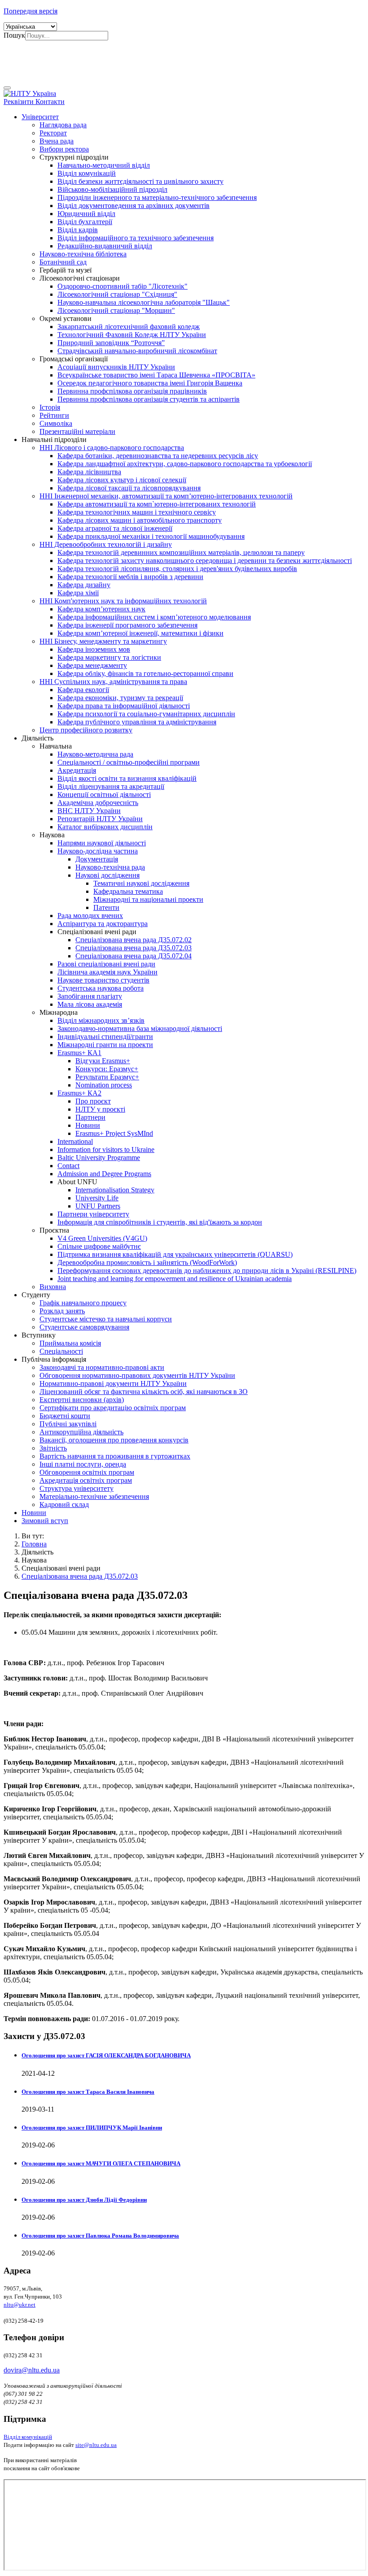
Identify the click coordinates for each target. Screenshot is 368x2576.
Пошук (14, 35)
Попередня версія (31, 11)
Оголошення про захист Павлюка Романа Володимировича (100, 2236)
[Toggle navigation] (7, 88)
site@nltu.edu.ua (96, 2445)
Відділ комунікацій (28, 2437)
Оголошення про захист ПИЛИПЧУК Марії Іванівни (92, 2128)
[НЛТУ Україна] (30, 93)
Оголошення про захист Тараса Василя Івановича (88, 2092)
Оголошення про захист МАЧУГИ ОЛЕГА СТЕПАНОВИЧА (101, 2163)
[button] (40, 117)
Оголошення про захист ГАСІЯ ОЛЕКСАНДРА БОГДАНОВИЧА (106, 2055)
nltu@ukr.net (20, 2305)
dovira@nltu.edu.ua (32, 2370)
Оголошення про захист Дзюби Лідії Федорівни (84, 2200)
